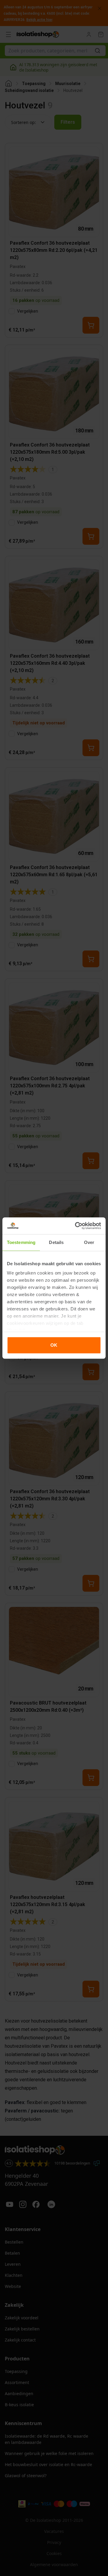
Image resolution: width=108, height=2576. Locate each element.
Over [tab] (89, 1242)
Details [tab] (56, 1242)
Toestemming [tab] (21, 1242)
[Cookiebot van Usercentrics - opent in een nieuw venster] (76, 1226)
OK (54, 1345)
